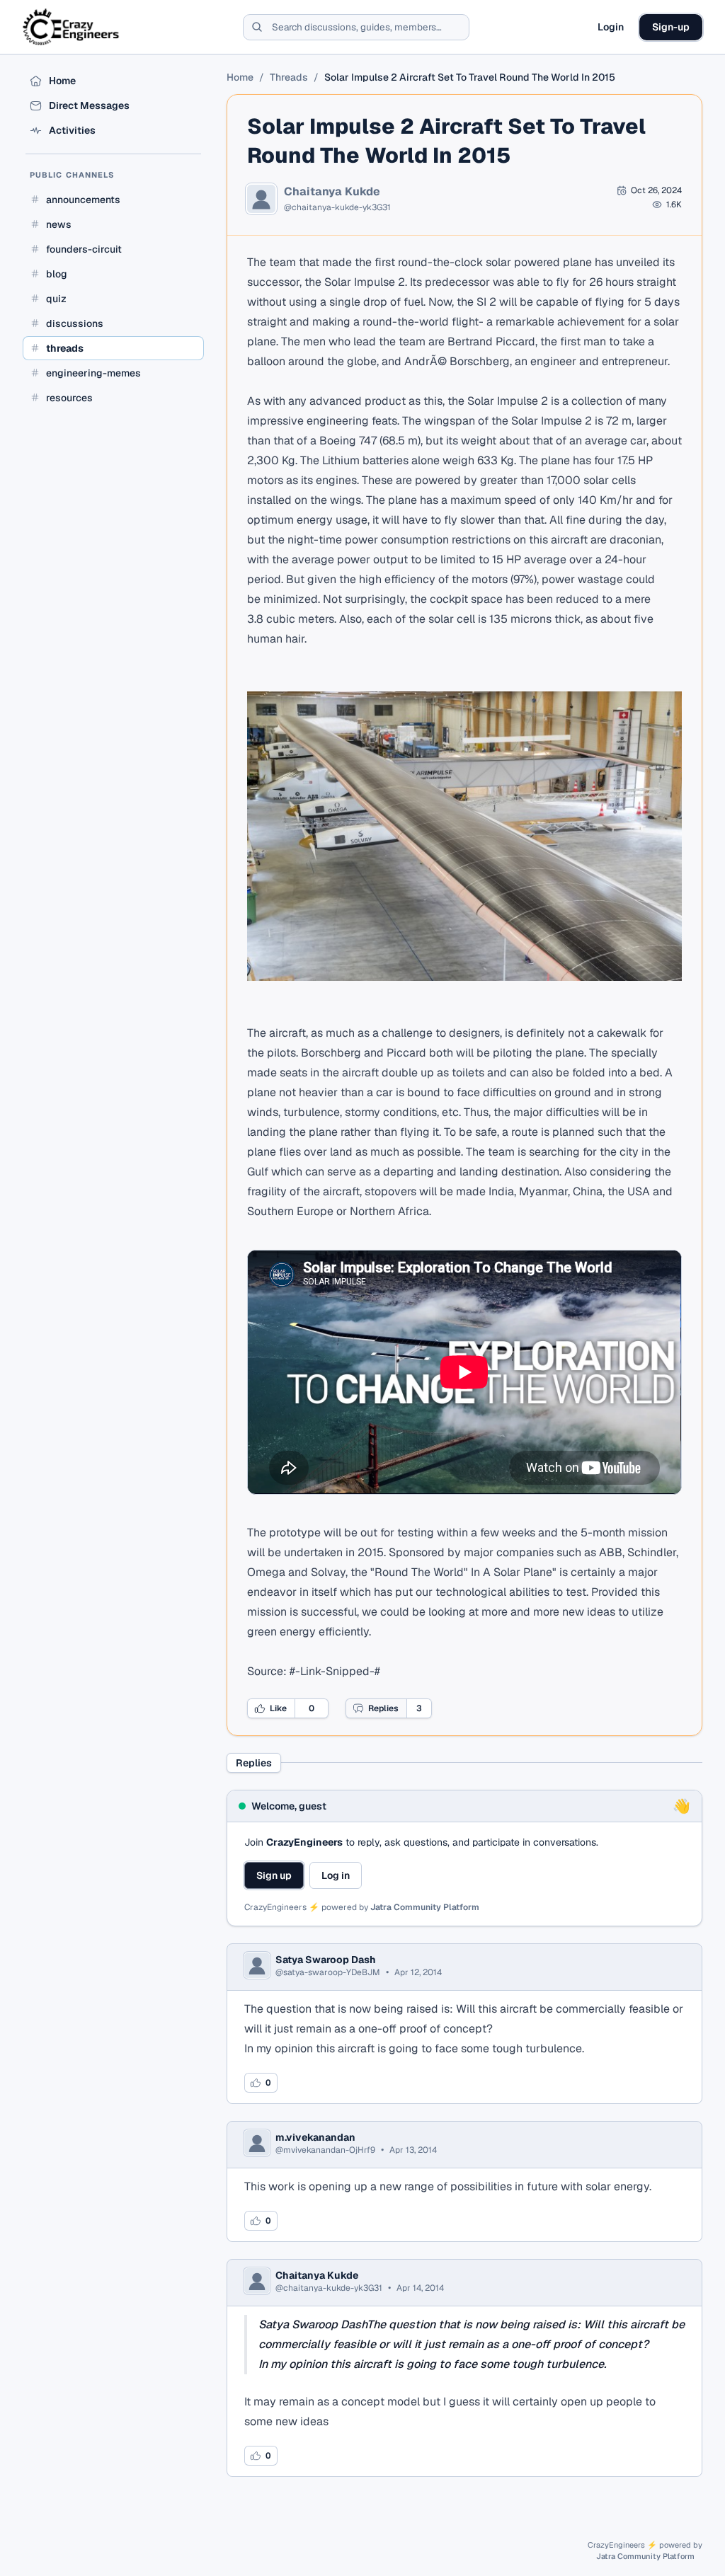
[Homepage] (72, 27)
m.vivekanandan (315, 2137)
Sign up (274, 1875)
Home (240, 77)
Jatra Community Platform (425, 1907)
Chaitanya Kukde (332, 192)
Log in (336, 1875)
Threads (289, 77)
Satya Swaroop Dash (326, 1960)
